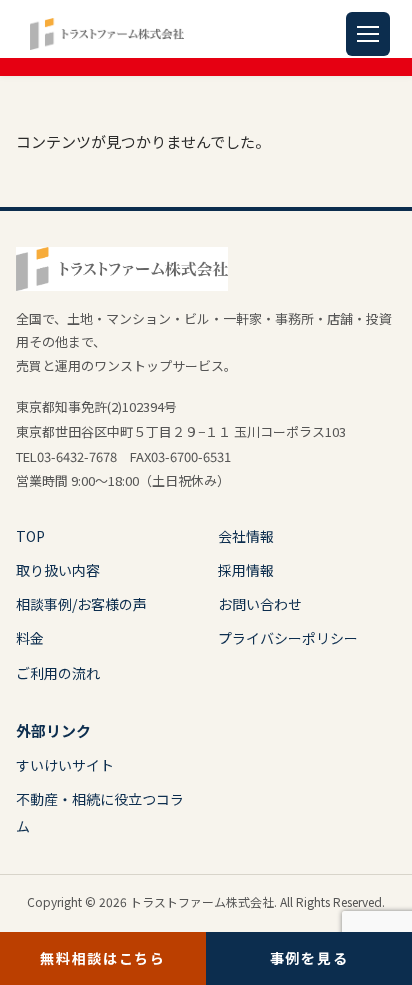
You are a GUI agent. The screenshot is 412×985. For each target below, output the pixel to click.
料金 (30, 638)
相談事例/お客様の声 (81, 604)
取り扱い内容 (58, 570)
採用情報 (246, 570)
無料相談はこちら (102, 958)
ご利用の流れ (58, 673)
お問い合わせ (260, 604)
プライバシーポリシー (288, 638)
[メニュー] (368, 34)
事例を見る (309, 958)
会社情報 (246, 536)
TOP (30, 536)
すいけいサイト (65, 765)
